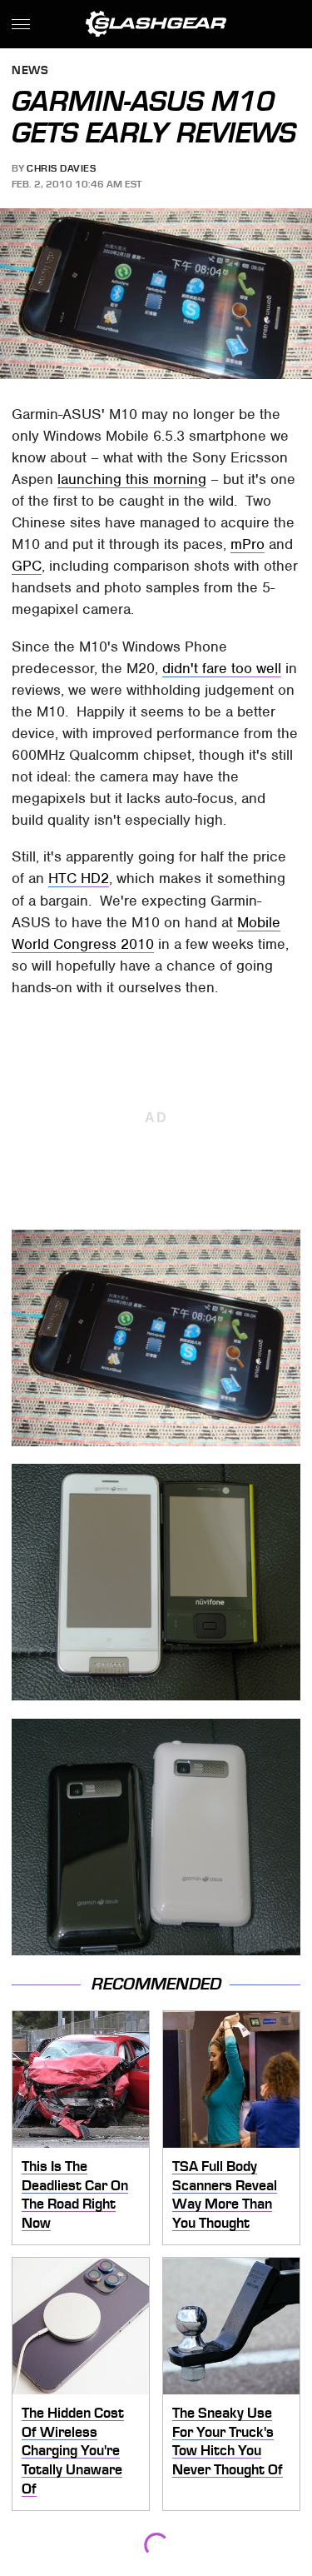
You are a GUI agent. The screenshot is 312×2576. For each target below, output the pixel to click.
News (30, 71)
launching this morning (132, 479)
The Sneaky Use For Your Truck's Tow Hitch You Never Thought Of (228, 2441)
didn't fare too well (222, 668)
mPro (248, 544)
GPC (27, 566)
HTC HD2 (79, 878)
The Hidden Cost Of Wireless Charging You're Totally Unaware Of (73, 2451)
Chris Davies (61, 168)
